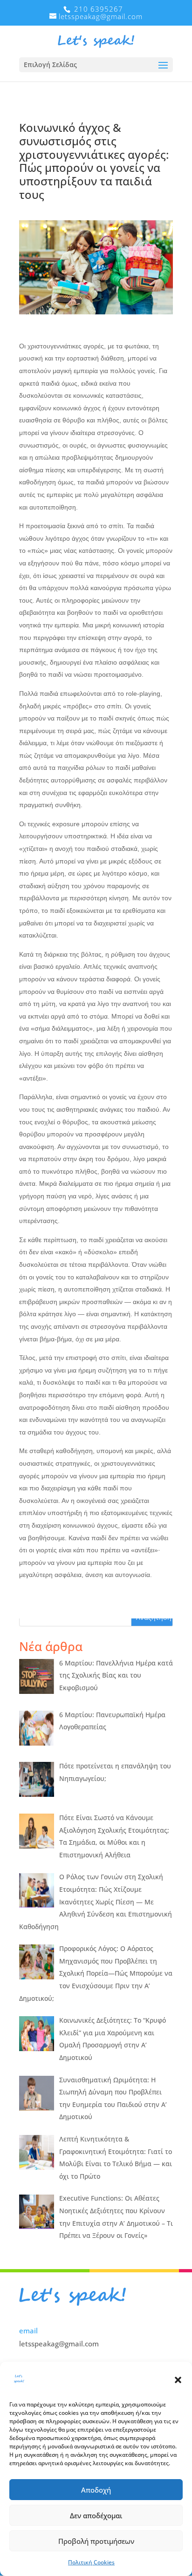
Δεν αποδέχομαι (96, 2515)
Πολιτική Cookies (91, 2562)
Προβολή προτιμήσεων (96, 2541)
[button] (178, 2380)
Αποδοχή (96, 2490)
